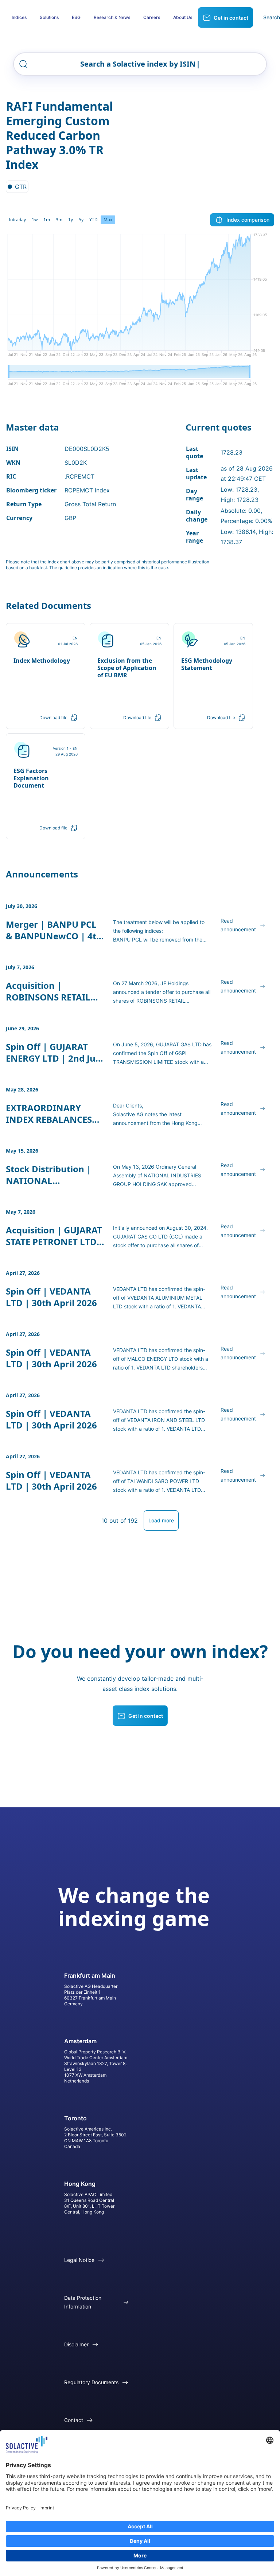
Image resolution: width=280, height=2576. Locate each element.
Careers (152, 17)
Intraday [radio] (17, 220)
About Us (183, 17)
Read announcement (238, 925)
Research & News (112, 17)
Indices (19, 17)
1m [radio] (47, 220)
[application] (140, 298)
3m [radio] (59, 220)
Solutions (49, 17)
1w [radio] (35, 220)
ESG (76, 17)
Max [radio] (108, 220)
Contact (74, 2420)
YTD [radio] (94, 220)
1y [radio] (71, 220)
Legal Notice (79, 2260)
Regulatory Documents (91, 2382)
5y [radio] (81, 220)
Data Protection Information (83, 2302)
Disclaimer (76, 2344)
